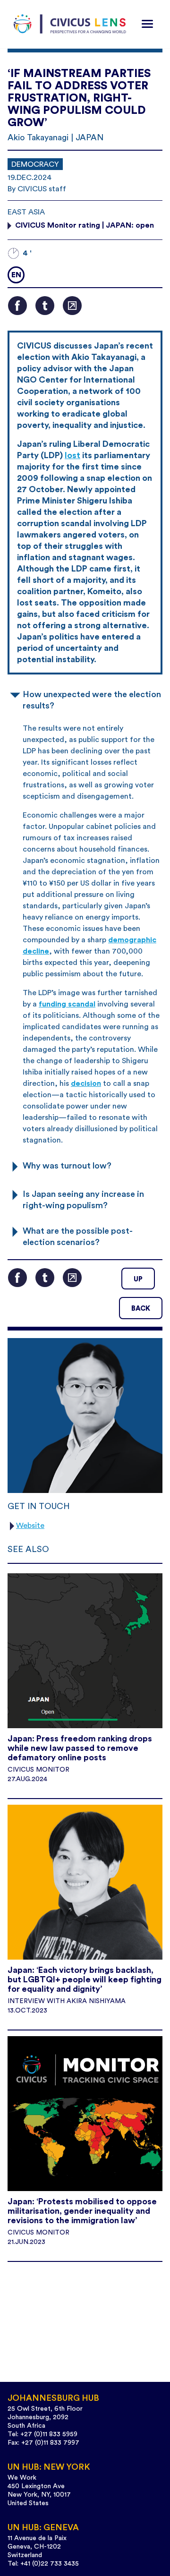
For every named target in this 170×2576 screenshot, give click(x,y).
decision (86, 1083)
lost (72, 455)
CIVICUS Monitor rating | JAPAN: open (85, 225)
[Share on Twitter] (45, 306)
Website (30, 1526)
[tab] (85, 699)
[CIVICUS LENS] (70, 24)
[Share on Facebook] (17, 306)
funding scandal (67, 1004)
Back (141, 1309)
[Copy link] (72, 306)
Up (138, 1279)
